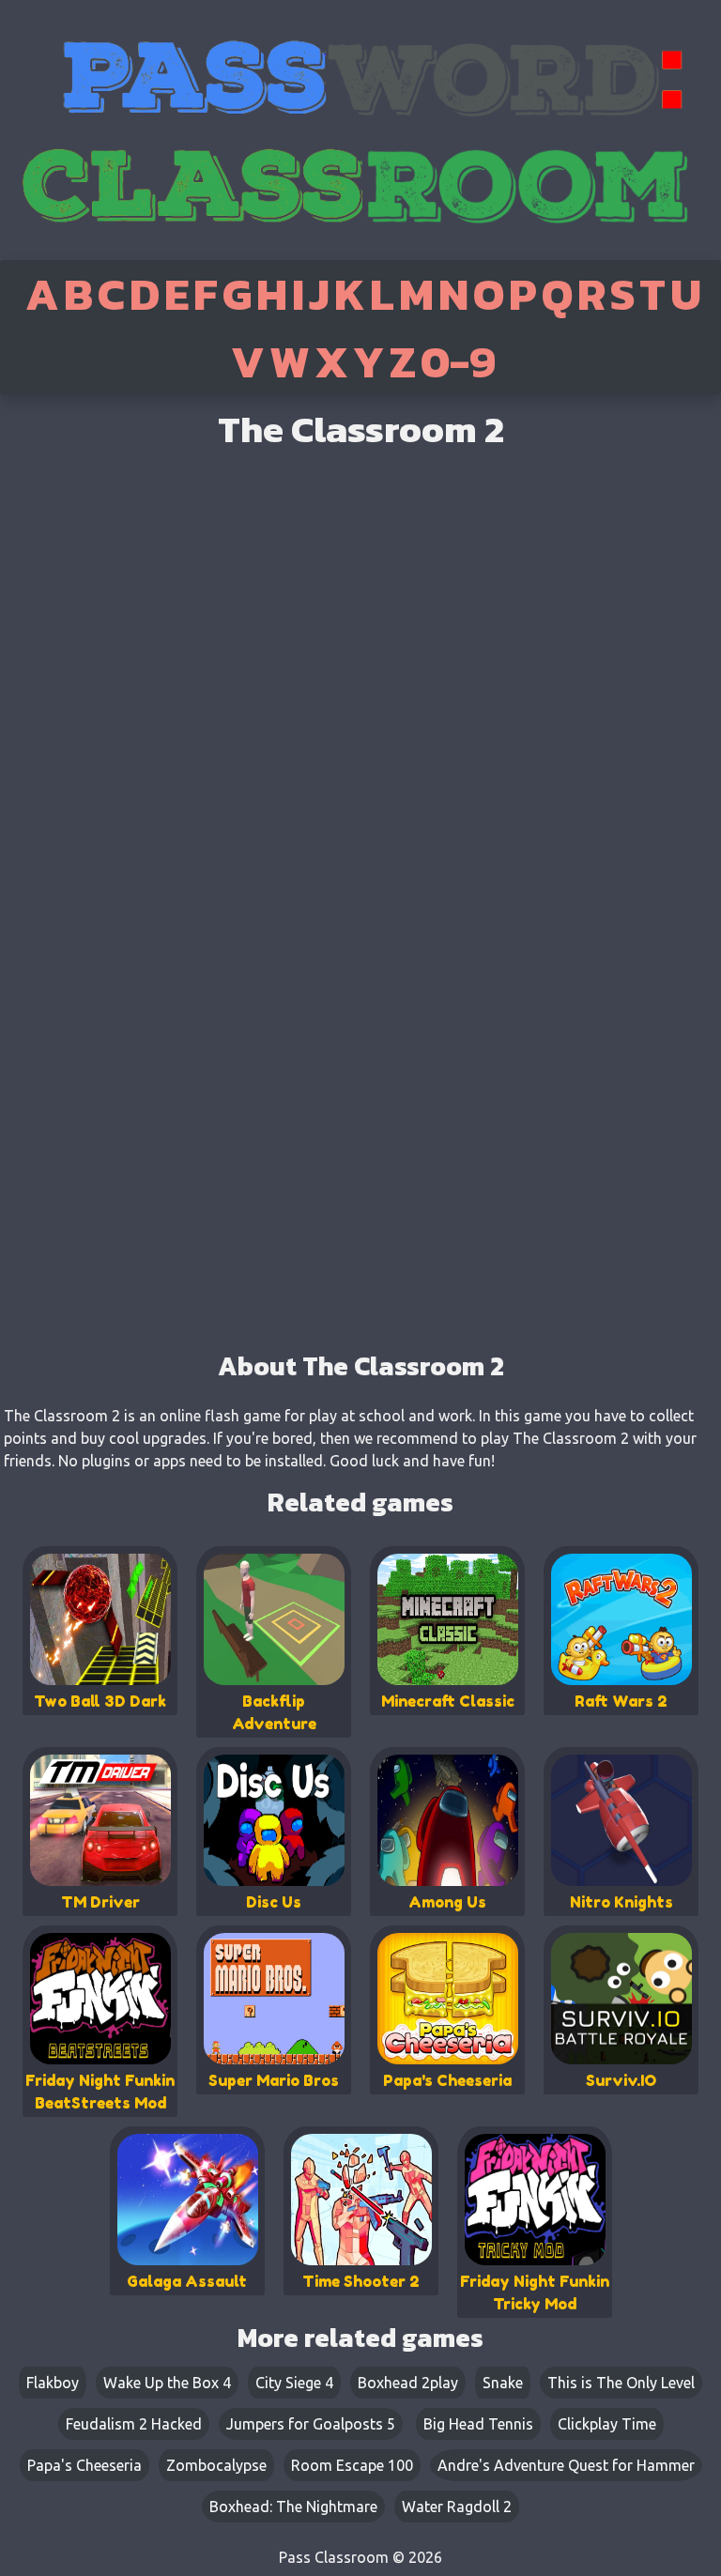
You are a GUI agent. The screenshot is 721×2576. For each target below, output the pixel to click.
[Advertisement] (360, 1211)
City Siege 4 (294, 2383)
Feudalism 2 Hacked (134, 2424)
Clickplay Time (607, 2424)
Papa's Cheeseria (84, 2465)
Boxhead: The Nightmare (293, 2507)
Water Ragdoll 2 (457, 2507)
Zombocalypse (216, 2465)
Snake (503, 2383)
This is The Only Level (621, 2383)
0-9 (458, 361)
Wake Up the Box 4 (167, 2383)
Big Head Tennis (478, 2424)
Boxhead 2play (408, 2383)
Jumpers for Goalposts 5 (311, 2424)
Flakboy (53, 2383)
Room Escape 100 (352, 2465)
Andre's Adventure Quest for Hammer (566, 2465)
